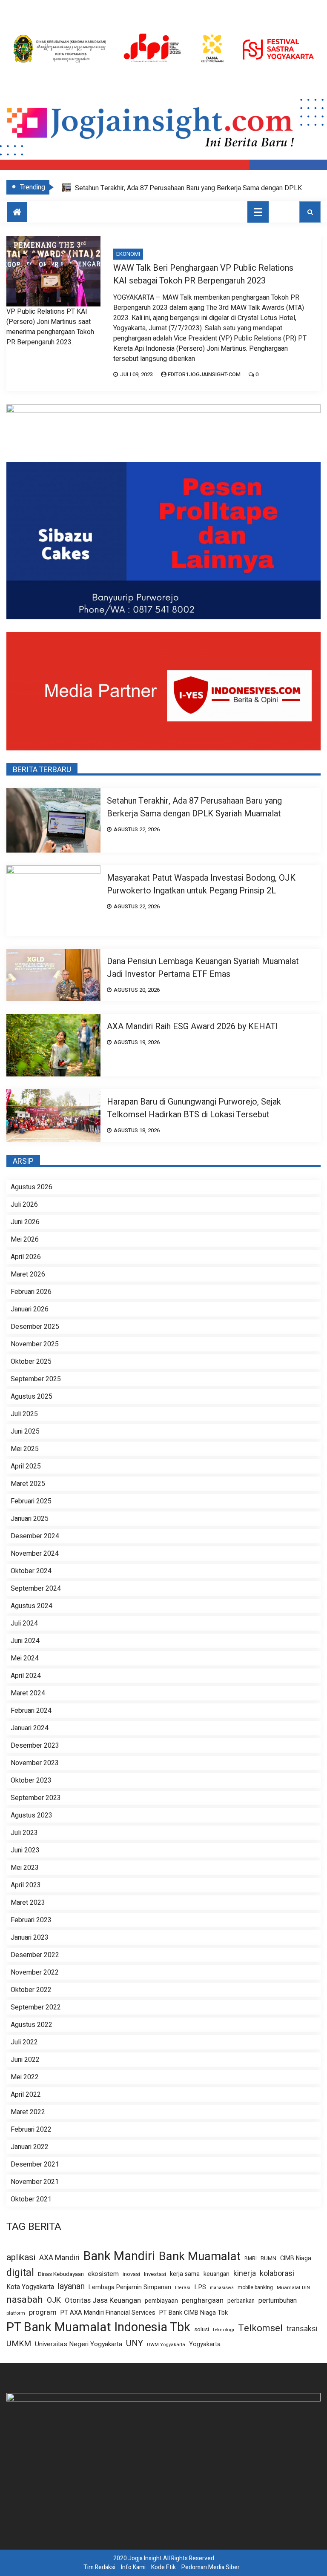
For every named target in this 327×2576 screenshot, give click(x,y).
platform (16, 2313)
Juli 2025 (24, 1414)
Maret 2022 (28, 2112)
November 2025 (35, 1344)
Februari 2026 (31, 1292)
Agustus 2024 (32, 1606)
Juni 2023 (25, 1850)
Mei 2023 (25, 1868)
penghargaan (203, 2301)
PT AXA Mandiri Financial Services (108, 2313)
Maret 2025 (28, 1484)
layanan (71, 2287)
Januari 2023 (30, 1938)
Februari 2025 (31, 1501)
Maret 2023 (28, 1903)
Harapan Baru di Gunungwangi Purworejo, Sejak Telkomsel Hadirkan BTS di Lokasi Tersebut (194, 1108)
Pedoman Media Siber (211, 2567)
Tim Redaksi (99, 2567)
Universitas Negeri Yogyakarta (79, 2344)
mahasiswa (222, 2288)
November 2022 (35, 1972)
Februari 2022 (31, 2129)
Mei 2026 (25, 1239)
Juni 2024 (25, 1641)
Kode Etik (163, 2567)
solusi (202, 2330)
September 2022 (36, 2007)
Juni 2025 (25, 1431)
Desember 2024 (35, 1536)
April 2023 (26, 1885)
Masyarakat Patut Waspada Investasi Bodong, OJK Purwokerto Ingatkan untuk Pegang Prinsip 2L (201, 884)
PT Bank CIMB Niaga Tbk (194, 2313)
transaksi (302, 2329)
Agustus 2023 (32, 1815)
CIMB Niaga (296, 2258)
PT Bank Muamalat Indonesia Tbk (98, 2327)
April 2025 (26, 1466)
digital (20, 2273)
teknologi (224, 2330)
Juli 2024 (24, 1623)
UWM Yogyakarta (166, 2345)
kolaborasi (277, 2274)
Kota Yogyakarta (30, 2287)
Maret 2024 (28, 1693)
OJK (54, 2300)
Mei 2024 (25, 1658)
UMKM (19, 2344)
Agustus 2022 (32, 2025)
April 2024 (26, 1676)
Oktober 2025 (31, 1362)
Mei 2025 (25, 1449)
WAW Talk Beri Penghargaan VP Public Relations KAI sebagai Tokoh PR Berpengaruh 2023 (203, 274)
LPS (200, 2287)
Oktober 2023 (31, 1780)
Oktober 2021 (31, 2199)
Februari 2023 (31, 1920)
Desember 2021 (35, 2164)
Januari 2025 (30, 1519)
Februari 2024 (31, 1711)
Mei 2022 (25, 2077)
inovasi (131, 2274)
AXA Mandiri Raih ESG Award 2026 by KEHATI (192, 1026)
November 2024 (35, 1554)
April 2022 (26, 2095)
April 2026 (26, 1257)
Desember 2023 (35, 1746)
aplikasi (21, 2257)
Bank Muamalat (200, 2257)
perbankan (241, 2301)
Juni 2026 (25, 1222)
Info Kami (133, 2567)
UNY (135, 2343)
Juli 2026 (24, 1205)
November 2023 (35, 1763)
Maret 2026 (28, 1274)
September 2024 (36, 1589)
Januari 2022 (30, 2147)
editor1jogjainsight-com (204, 374)
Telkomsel (260, 2328)
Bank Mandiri (119, 2256)
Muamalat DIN (293, 2288)
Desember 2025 (35, 1327)
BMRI (251, 2259)
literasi (183, 2288)
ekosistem (103, 2274)
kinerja (245, 2274)
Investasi (155, 2274)
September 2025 (36, 1379)
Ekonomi (128, 254)
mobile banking (255, 2288)
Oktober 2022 (31, 1990)
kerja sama (185, 2274)
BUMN (268, 2258)
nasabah (25, 2300)
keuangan (217, 2274)
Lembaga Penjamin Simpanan (130, 2287)
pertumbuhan (278, 2301)
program (43, 2313)
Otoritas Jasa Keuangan (103, 2300)
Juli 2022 (24, 2042)
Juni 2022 (25, 2060)
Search (310, 212)
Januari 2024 (30, 1728)
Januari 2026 (30, 1309)
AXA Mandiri (59, 2258)
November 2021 (35, 2182)
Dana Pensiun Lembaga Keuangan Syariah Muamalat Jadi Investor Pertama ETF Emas (203, 968)
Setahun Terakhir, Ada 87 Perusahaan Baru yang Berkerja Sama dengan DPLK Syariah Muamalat (194, 807)
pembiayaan (161, 2301)
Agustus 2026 (32, 1187)
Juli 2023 (24, 1833)
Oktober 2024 (31, 1571)
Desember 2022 (35, 1955)
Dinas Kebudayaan (61, 2274)
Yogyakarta (205, 2344)
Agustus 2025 (32, 1397)
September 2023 (36, 1798)
